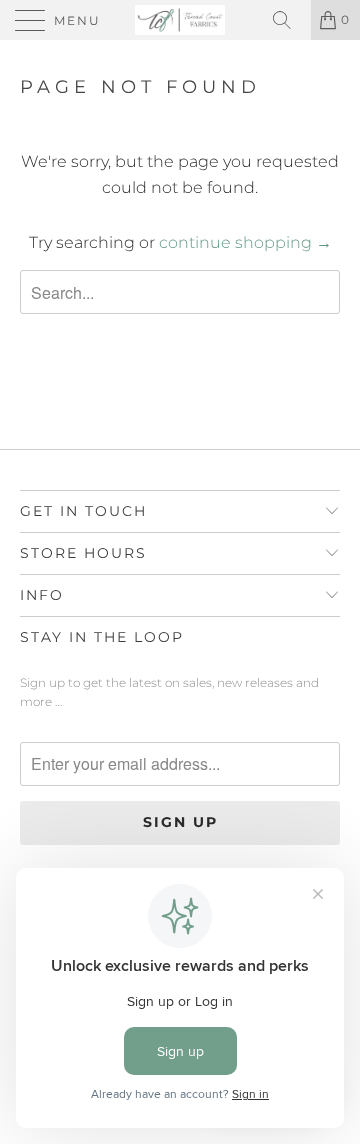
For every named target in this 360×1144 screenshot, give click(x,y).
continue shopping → (245, 242)
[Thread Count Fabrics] (180, 20)
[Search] (289, 20)
